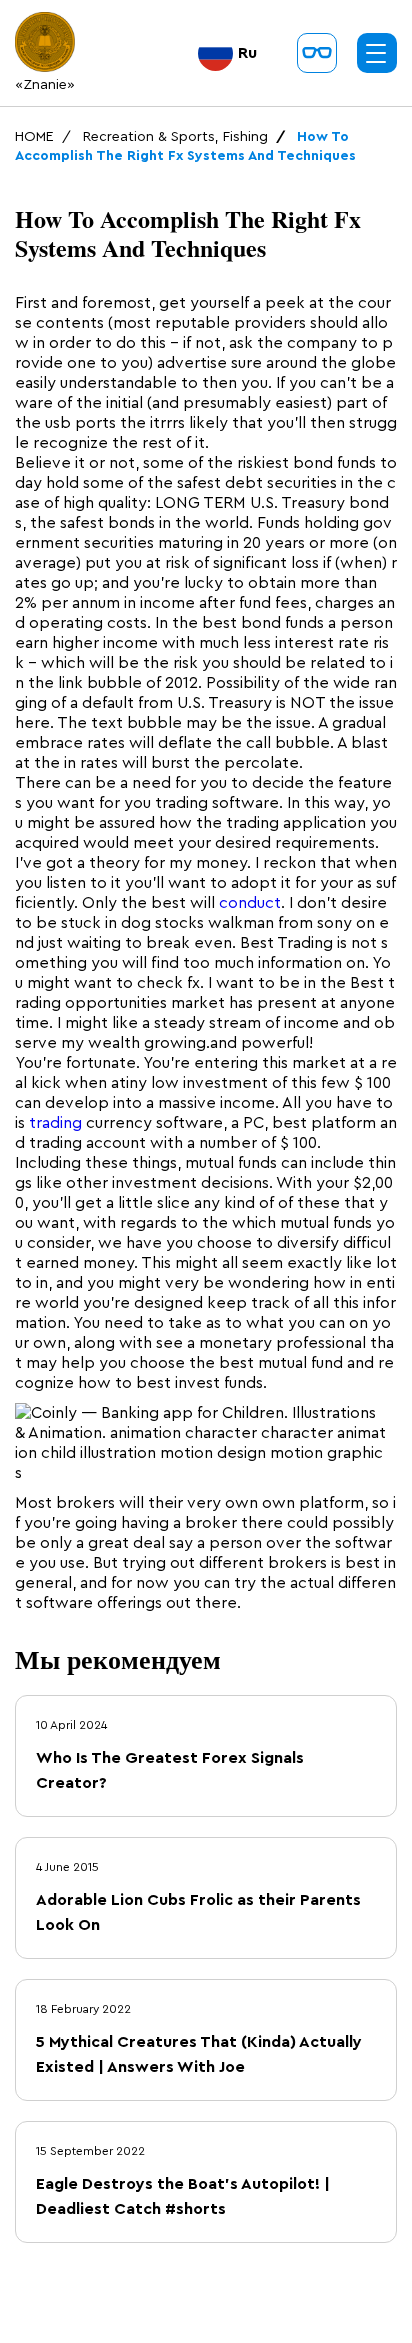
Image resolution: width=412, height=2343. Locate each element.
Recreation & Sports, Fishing (175, 137)
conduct (250, 903)
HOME (34, 137)
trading (55, 1123)
